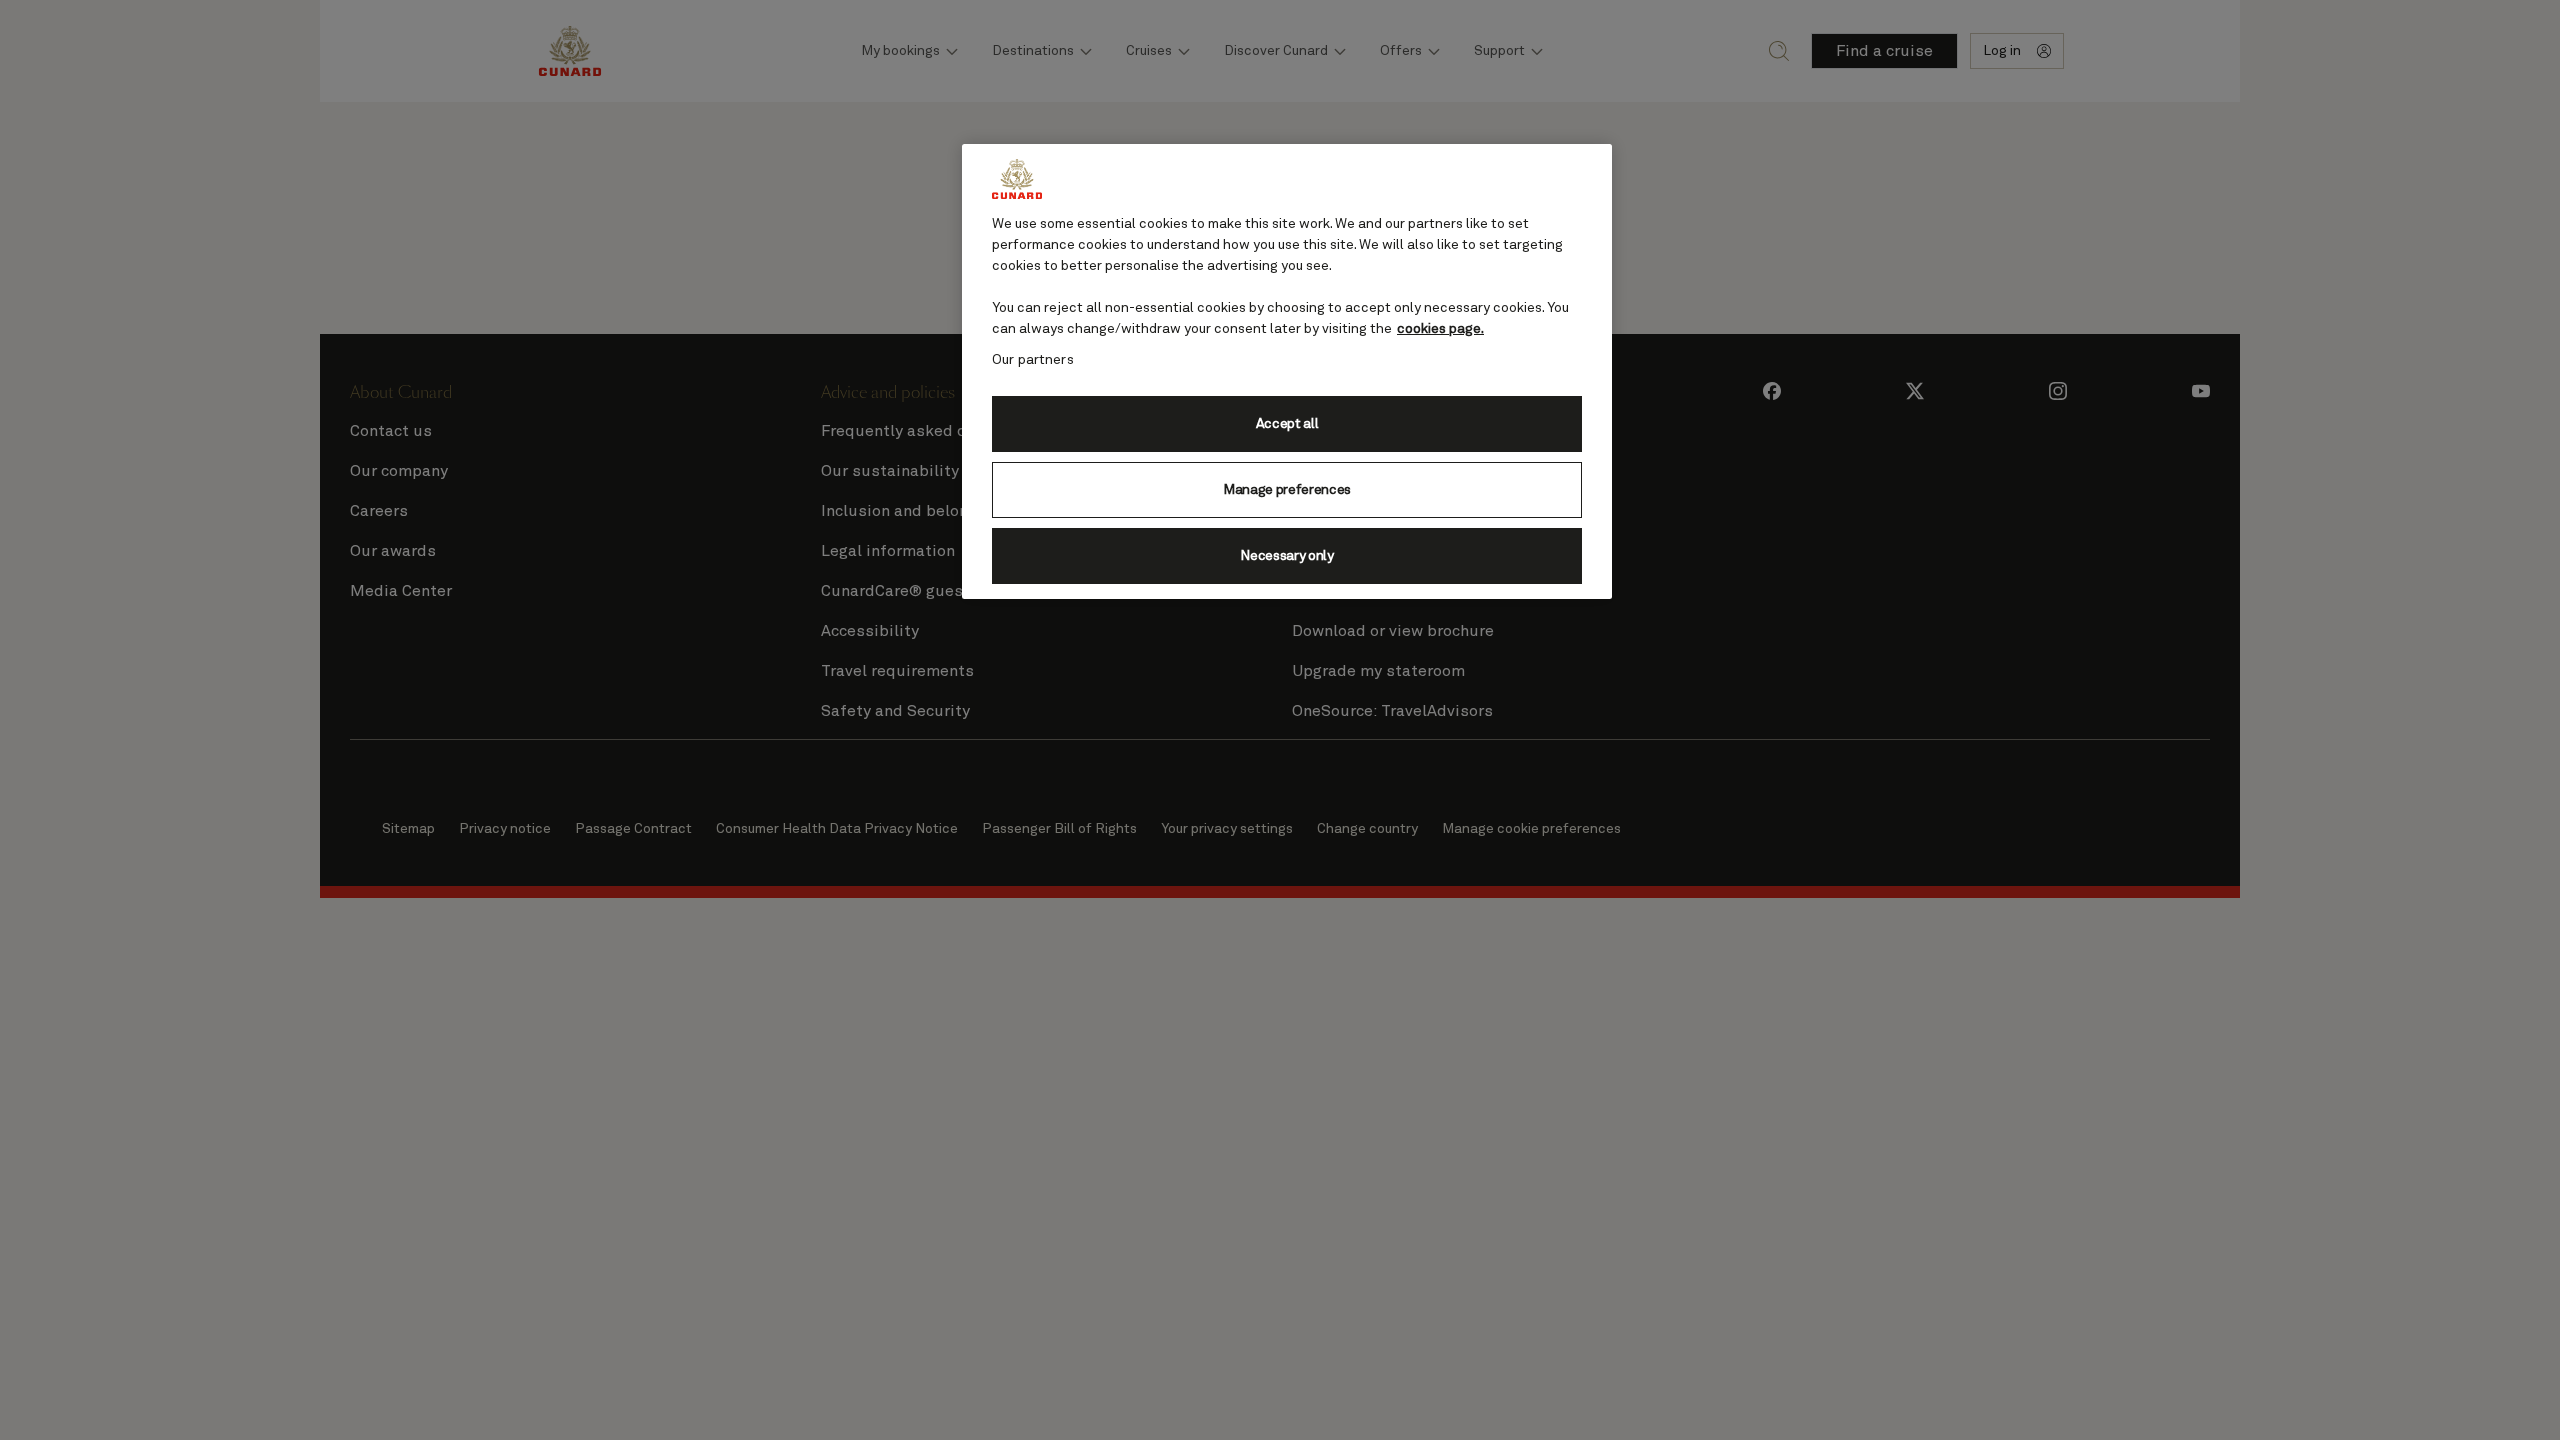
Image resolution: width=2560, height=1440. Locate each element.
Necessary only (1287, 556)
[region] (1287, 371)
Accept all (1287, 424)
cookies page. (1440, 329)
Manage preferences (1287, 490)
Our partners (1033, 360)
